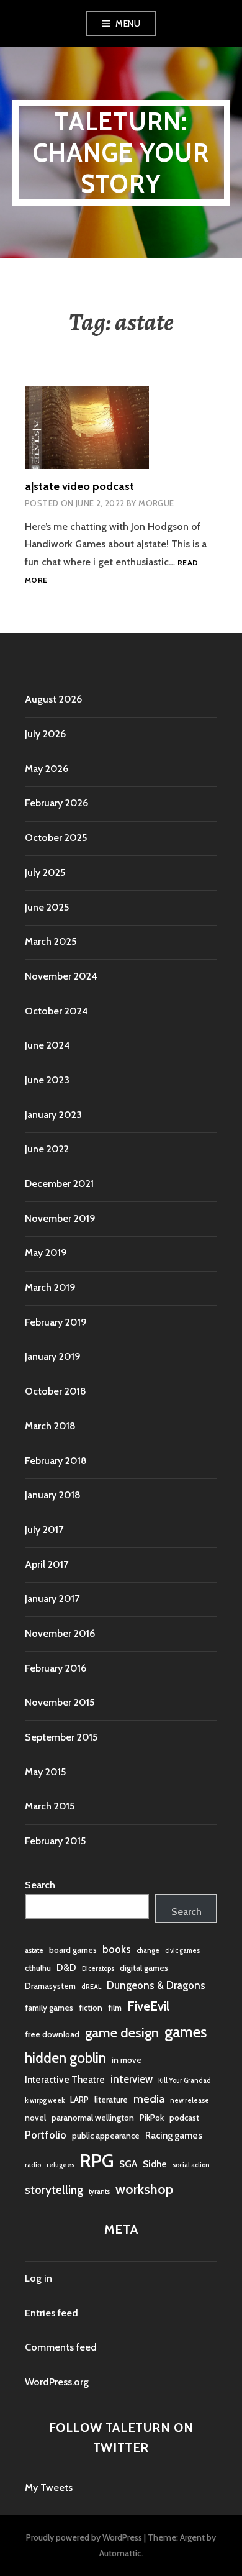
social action (191, 2165)
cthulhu (38, 1968)
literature (111, 2100)
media (149, 2099)
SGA (128, 2164)
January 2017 (52, 1599)
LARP (79, 2100)
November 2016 (60, 1633)
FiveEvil (148, 2006)
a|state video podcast (79, 486)
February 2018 (56, 1461)
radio (33, 2165)
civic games (182, 1951)
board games (73, 1950)
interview (132, 2079)
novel (35, 2118)
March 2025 (51, 941)
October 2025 (56, 838)
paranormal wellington (93, 2118)
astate (34, 1951)
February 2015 (55, 1841)
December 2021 (59, 1184)
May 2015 (45, 1772)
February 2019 (56, 1322)
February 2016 (56, 1668)
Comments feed (61, 2347)
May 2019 (46, 1253)
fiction (91, 2008)
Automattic (120, 2553)
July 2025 (45, 872)
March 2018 (50, 1426)
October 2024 (56, 1011)
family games (49, 2008)
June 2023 (47, 1080)
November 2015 (60, 1702)
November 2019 (60, 1218)
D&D (66, 1968)
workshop (144, 2189)
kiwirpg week (45, 2100)
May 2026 (47, 769)
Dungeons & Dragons (156, 1985)
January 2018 (53, 1495)
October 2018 (56, 1391)
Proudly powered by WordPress (84, 2537)
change (148, 1951)
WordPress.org (57, 2382)
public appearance (106, 2136)
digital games (144, 1968)
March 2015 (50, 1806)
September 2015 (61, 1737)
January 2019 (53, 1356)
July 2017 (44, 1530)
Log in (38, 2278)
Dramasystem (50, 1986)
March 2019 (50, 1287)
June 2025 (47, 907)
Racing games (174, 2135)
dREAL (91, 1987)
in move (127, 2060)
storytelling (54, 2190)
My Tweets (49, 2487)
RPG (97, 2161)
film (115, 2008)
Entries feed (52, 2313)
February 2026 (56, 803)
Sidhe (155, 2164)
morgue (156, 503)
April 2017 (47, 1564)
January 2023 (53, 1115)
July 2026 (45, 734)
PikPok (152, 2118)
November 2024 (61, 976)
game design (122, 2032)
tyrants (99, 2192)
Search (40, 1885)
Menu (128, 24)
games (186, 2032)
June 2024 (47, 1045)
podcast (184, 2118)
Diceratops (98, 1969)
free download (52, 2034)
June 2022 (47, 1149)
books (117, 1949)
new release (190, 2100)
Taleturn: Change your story (121, 152)
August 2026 (53, 699)
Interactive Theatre (65, 2079)
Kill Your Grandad (185, 2081)
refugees (60, 2165)
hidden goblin (65, 2058)
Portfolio (46, 2135)
